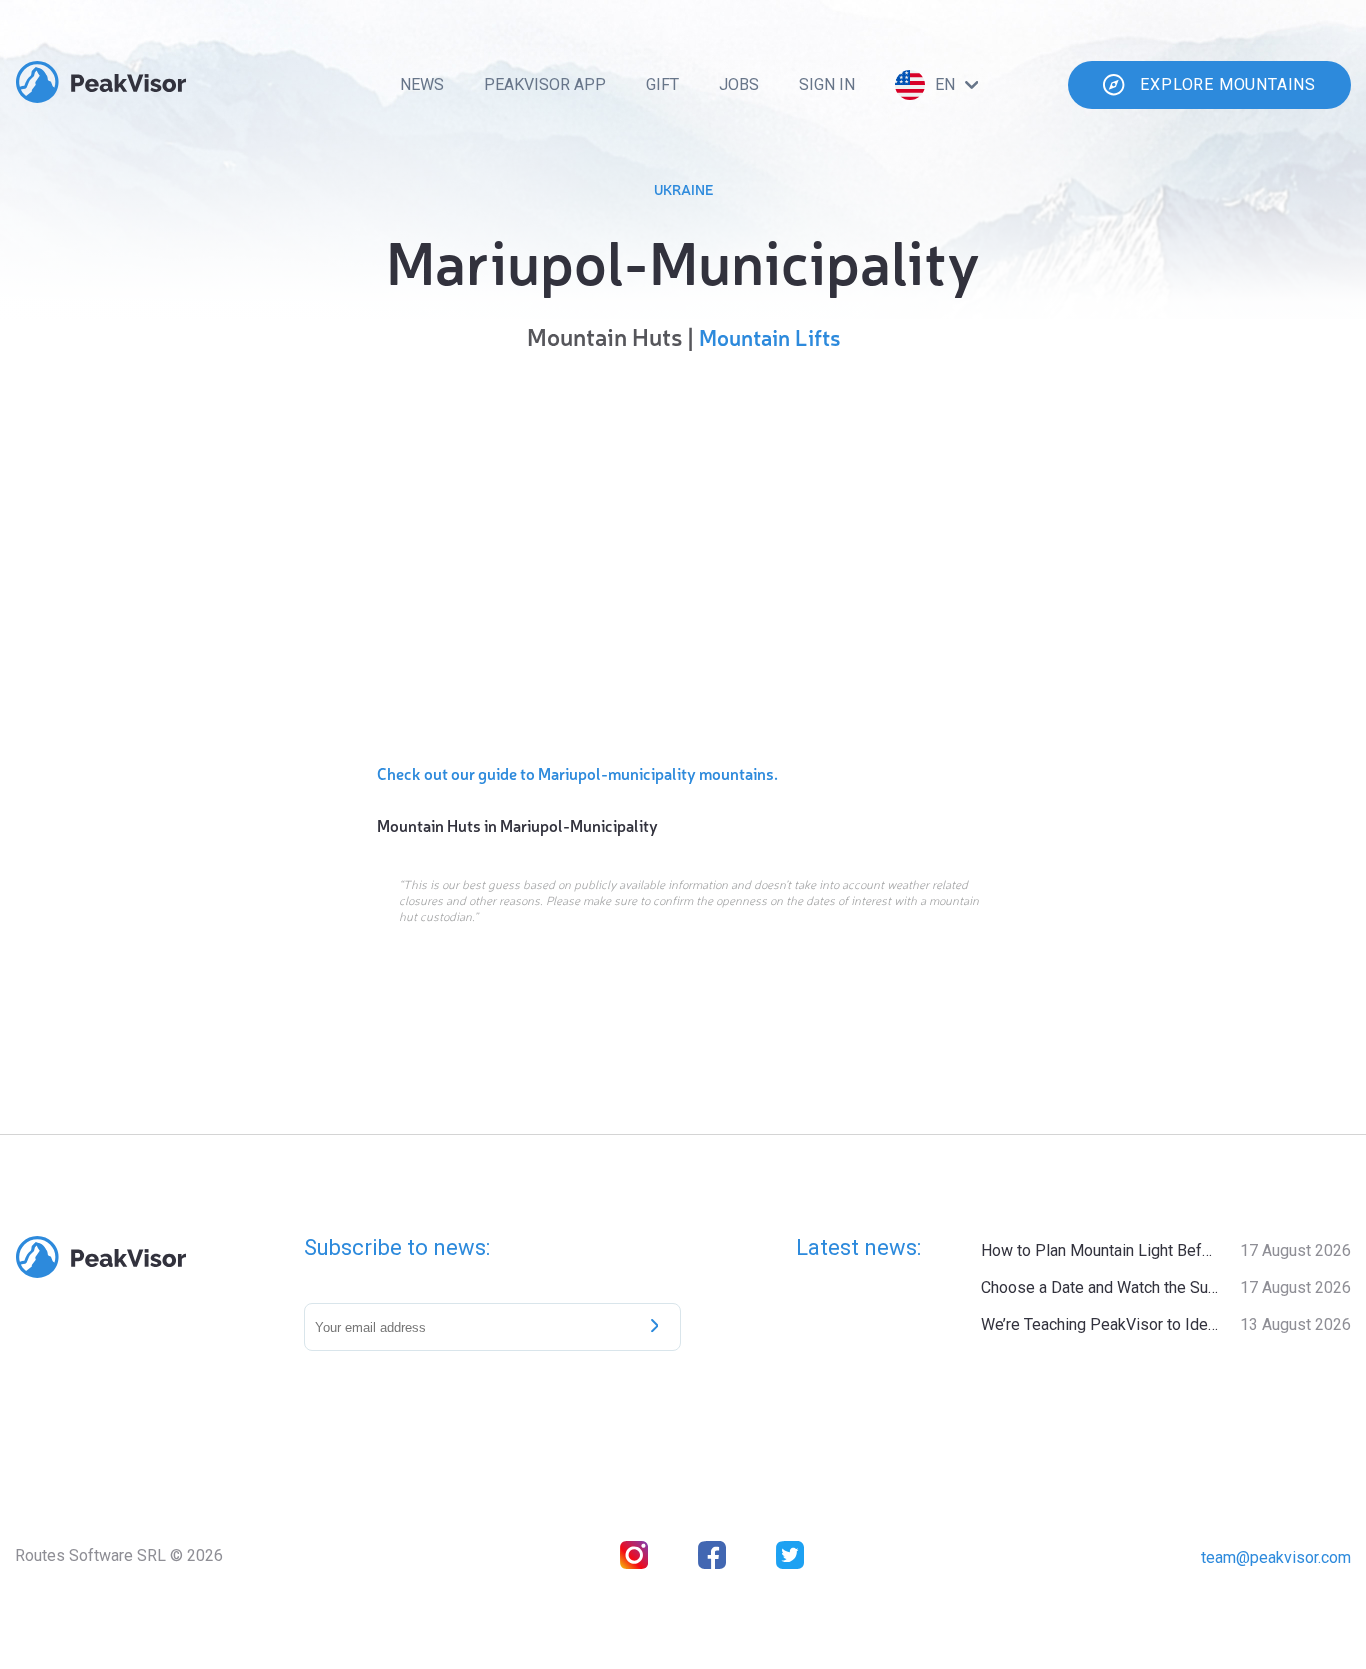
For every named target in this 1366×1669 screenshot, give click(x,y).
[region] (683, 552)
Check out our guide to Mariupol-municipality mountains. (577, 773)
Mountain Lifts (769, 336)
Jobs (739, 84)
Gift (662, 84)
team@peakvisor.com (1276, 1557)
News (422, 84)
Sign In (827, 84)
